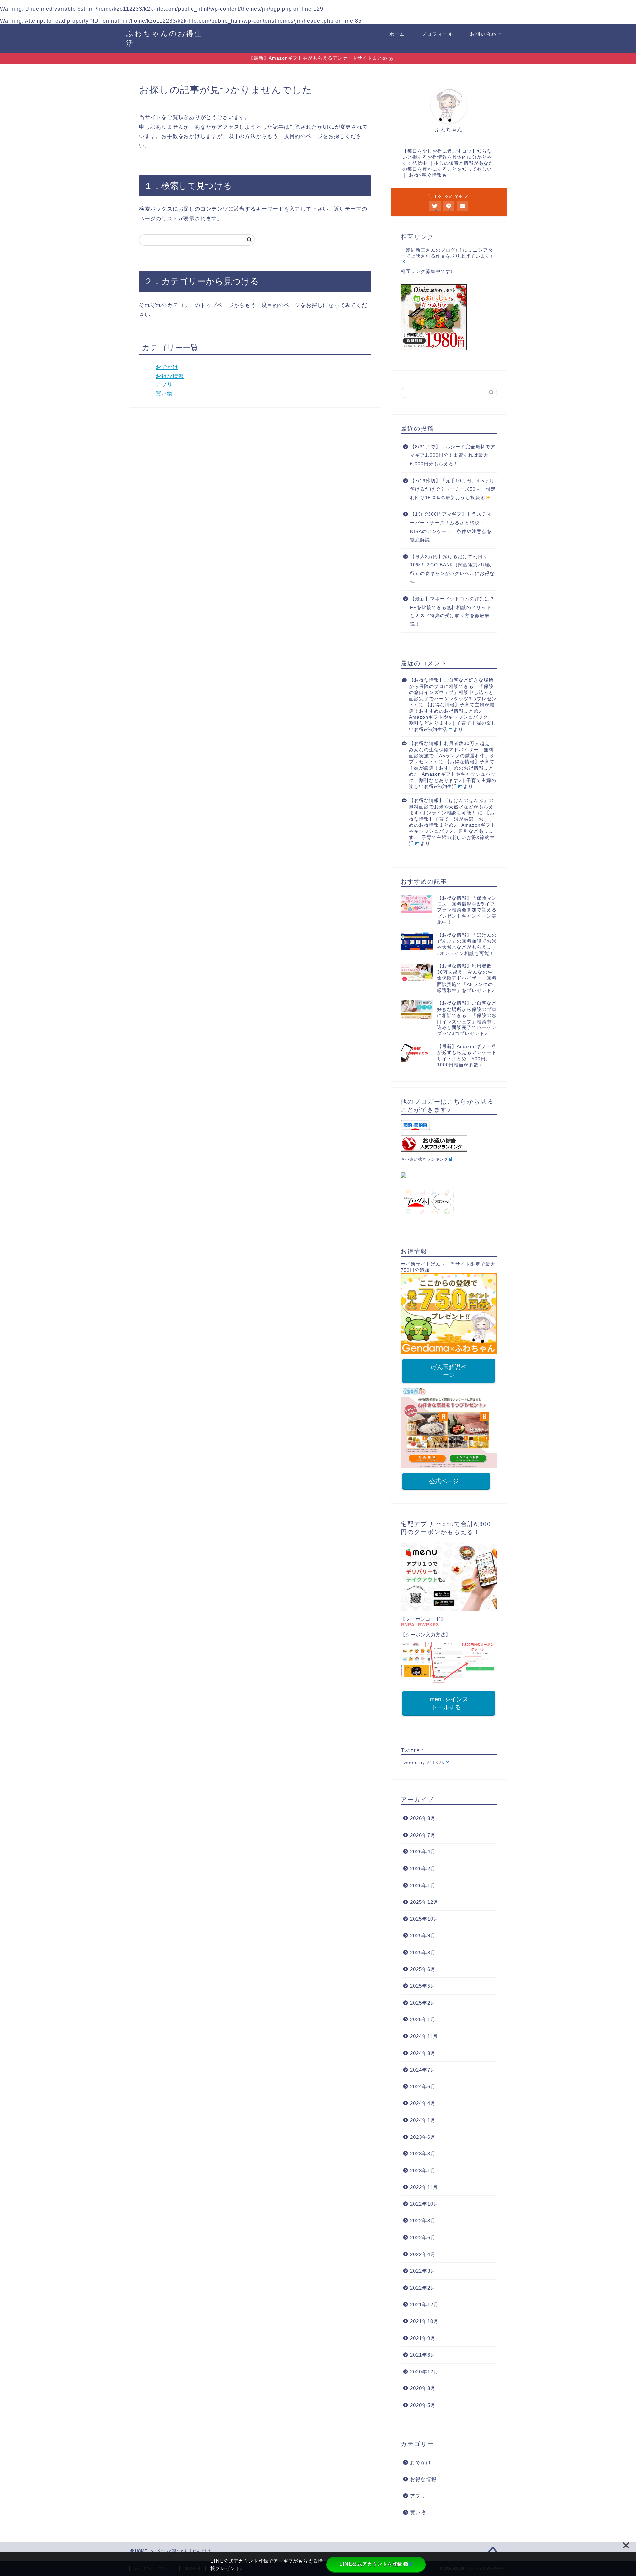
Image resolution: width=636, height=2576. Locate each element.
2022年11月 (424, 2187)
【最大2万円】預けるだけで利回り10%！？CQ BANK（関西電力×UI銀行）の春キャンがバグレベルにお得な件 (452, 569)
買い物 (164, 394)
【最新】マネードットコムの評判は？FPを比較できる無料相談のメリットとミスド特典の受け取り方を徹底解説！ (452, 612)
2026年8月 (423, 1818)
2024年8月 (423, 2053)
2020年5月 (423, 2405)
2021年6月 (423, 2355)
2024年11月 (424, 2036)
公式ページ (444, 1481)
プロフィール (438, 34)
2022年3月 (423, 2271)
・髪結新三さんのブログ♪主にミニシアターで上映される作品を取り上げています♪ (447, 253)
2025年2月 (423, 2003)
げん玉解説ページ (449, 1371)
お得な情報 (170, 376)
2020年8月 (423, 2388)
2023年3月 (423, 2154)
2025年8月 (423, 1952)
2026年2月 (423, 1869)
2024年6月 (423, 2087)
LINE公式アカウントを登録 (371, 2564)
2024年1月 (423, 2120)
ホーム (397, 34)
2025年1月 (423, 2019)
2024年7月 (423, 2070)
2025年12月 (424, 1902)
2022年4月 (423, 2254)
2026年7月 (423, 1835)
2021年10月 (424, 2321)
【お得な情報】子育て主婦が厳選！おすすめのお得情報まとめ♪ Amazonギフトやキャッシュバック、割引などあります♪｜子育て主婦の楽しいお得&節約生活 (453, 717)
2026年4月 (423, 1852)
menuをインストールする (449, 1703)
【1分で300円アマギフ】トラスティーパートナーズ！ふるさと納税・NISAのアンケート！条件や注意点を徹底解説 (451, 527)
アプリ (164, 385)
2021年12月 (424, 2304)
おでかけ (167, 367)
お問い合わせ (486, 34)
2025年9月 (423, 1935)
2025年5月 (423, 1986)
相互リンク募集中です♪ (427, 272)
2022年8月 (423, 2221)
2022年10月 (424, 2204)
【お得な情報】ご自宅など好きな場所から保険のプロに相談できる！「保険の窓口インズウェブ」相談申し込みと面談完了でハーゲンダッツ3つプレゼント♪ (453, 693)
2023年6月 (423, 2137)
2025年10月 (424, 1919)
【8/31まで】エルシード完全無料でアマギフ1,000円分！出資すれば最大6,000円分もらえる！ (453, 455)
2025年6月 (423, 1969)
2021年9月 (423, 2338)
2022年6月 (423, 2237)
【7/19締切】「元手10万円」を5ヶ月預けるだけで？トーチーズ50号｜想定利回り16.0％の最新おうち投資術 (453, 489)
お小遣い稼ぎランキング (424, 1159)
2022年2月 (423, 2288)
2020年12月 (424, 2372)
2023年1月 (423, 2170)
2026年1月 (423, 1885)
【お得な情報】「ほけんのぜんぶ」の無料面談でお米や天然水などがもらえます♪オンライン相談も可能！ (451, 807)
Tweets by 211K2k (423, 1762)
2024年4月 (423, 2103)
